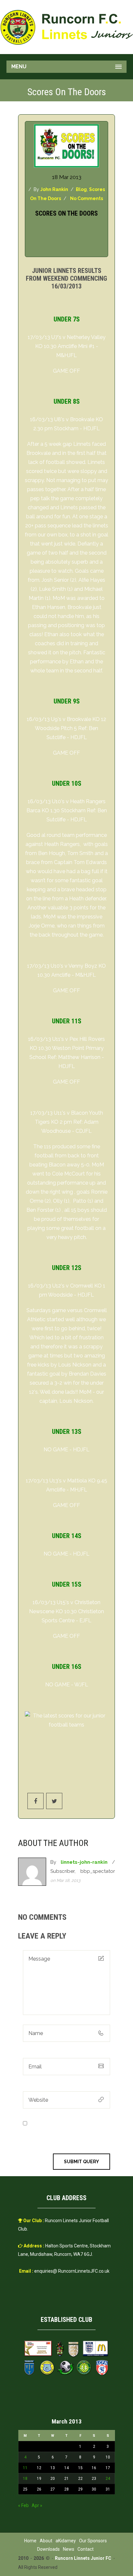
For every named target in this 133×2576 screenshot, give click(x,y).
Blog (81, 189)
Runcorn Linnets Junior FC (83, 2558)
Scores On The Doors (66, 213)
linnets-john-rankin (84, 1862)
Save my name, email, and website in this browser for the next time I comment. (66, 2132)
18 (25, 2479)
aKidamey (66, 2541)
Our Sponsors (93, 2541)
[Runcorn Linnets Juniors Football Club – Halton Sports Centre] (66, 27)
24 (108, 2479)
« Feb (23, 2505)
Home (30, 2541)
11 (25, 2468)
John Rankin (54, 189)
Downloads (48, 2549)
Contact (86, 2549)
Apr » (37, 2505)
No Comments (87, 198)
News (69, 2549)
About (46, 2541)
